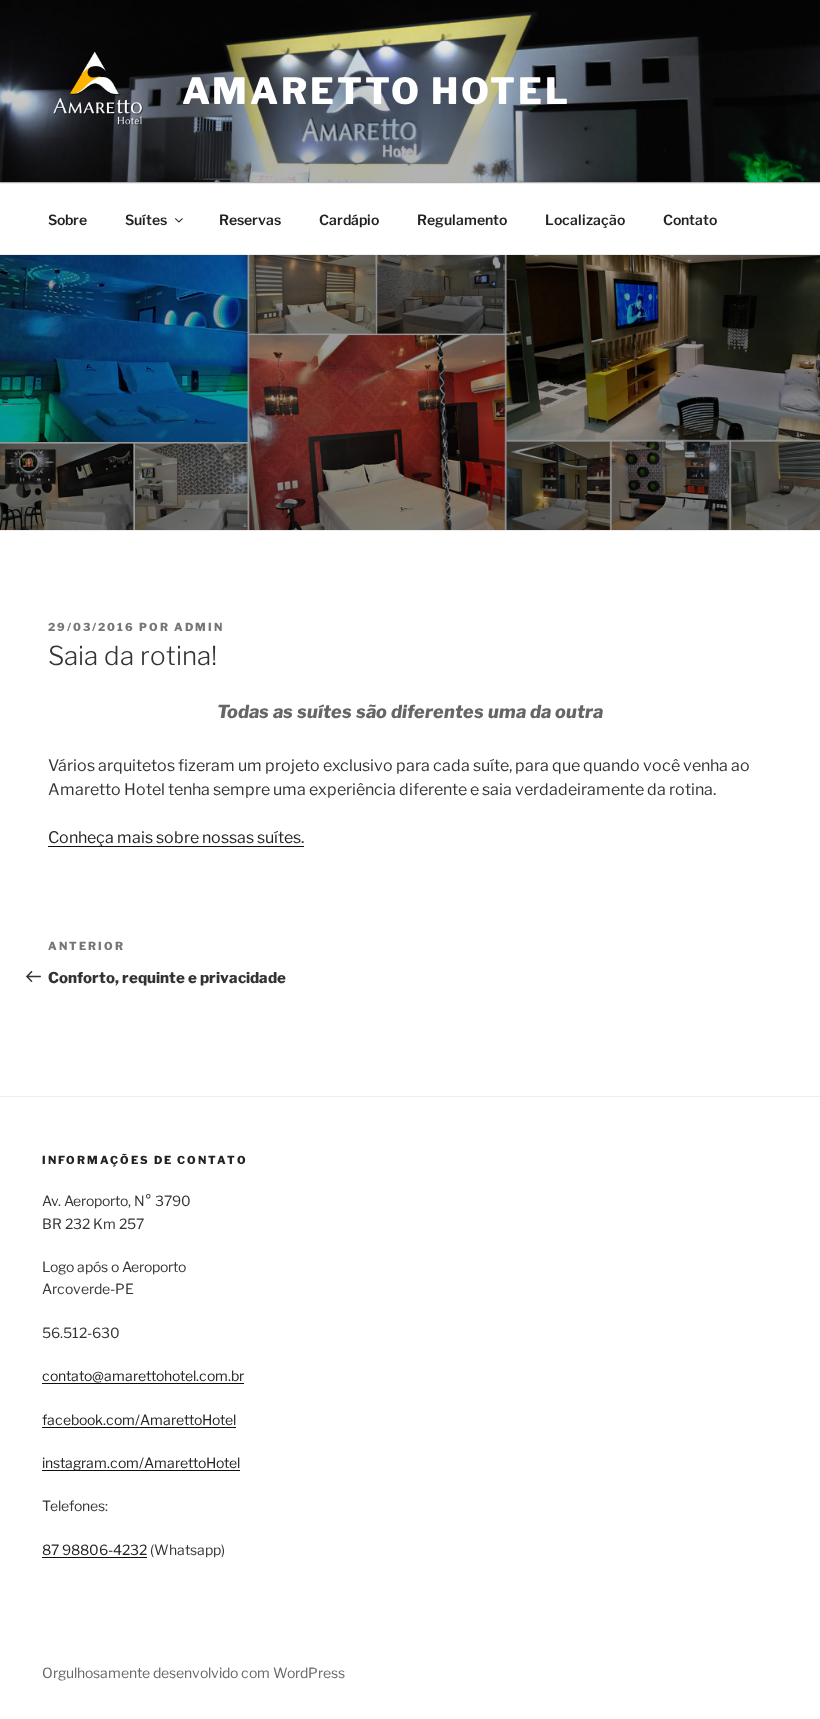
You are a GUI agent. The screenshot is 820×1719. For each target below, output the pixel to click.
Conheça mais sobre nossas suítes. (176, 837)
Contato (690, 219)
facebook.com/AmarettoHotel (139, 1419)
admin (199, 627)
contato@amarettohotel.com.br (143, 1375)
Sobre (67, 219)
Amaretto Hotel (376, 91)
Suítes (146, 219)
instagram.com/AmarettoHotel (141, 1462)
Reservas (250, 219)
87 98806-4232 (94, 1549)
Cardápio (349, 219)
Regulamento (462, 219)
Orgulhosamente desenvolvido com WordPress (193, 1672)
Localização (585, 219)
